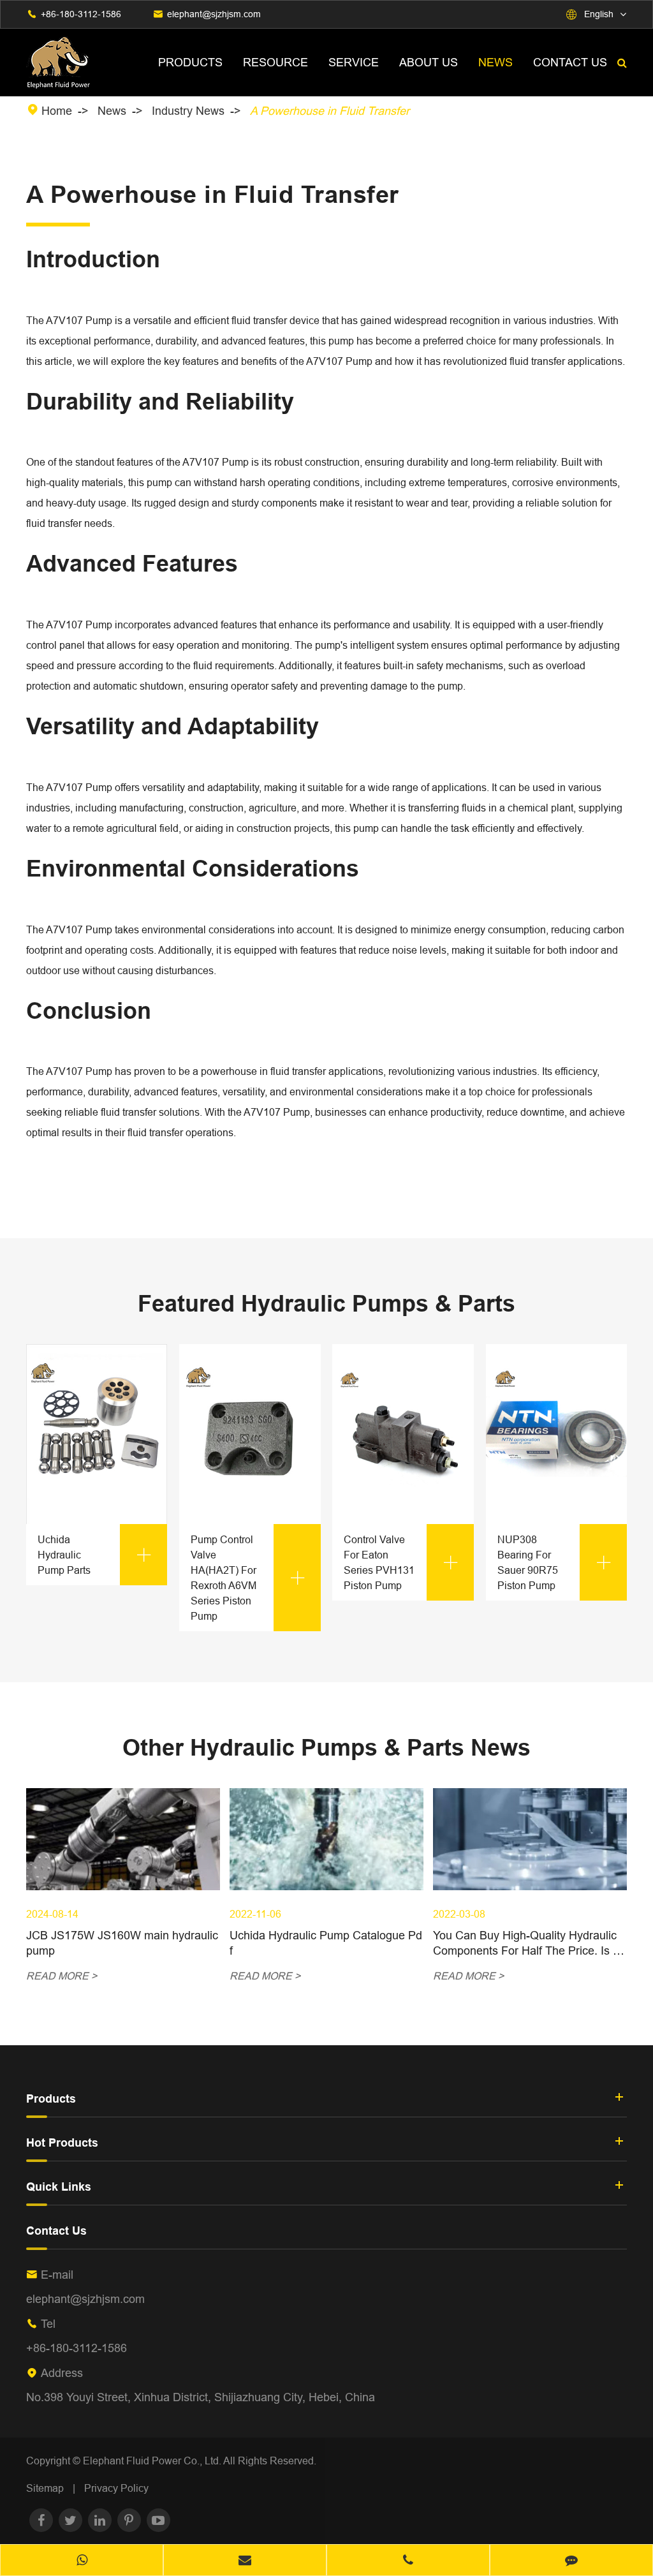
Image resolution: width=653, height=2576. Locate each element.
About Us (429, 62)
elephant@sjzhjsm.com (214, 14)
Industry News (188, 111)
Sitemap (45, 2488)
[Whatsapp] (82, 2561)
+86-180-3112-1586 (81, 14)
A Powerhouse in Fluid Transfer (330, 111)
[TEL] (408, 2561)
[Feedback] (571, 2561)
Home (57, 111)
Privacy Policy (116, 2488)
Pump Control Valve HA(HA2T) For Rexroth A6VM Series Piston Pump (248, 1578)
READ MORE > (62, 1976)
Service (354, 62)
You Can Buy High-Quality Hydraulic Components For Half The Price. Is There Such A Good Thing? (530, 1943)
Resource (275, 62)
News (495, 62)
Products (190, 62)
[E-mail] (245, 2561)
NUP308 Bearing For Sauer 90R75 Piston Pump (555, 1562)
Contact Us (570, 62)
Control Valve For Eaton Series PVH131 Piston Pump (401, 1562)
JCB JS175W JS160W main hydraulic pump (122, 1943)
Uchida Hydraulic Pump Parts (95, 1555)
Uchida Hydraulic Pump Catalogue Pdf (326, 1943)
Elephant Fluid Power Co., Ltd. (153, 2461)
